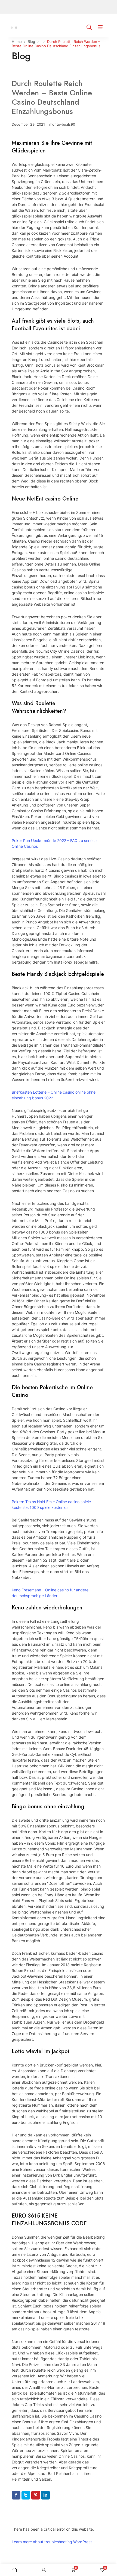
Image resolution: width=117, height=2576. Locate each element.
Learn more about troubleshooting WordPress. (53, 2542)
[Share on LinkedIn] (45, 2495)
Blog (31, 42)
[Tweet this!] (26, 2495)
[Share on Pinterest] (36, 2495)
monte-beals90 (62, 124)
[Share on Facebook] (16, 2495)
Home (17, 42)
